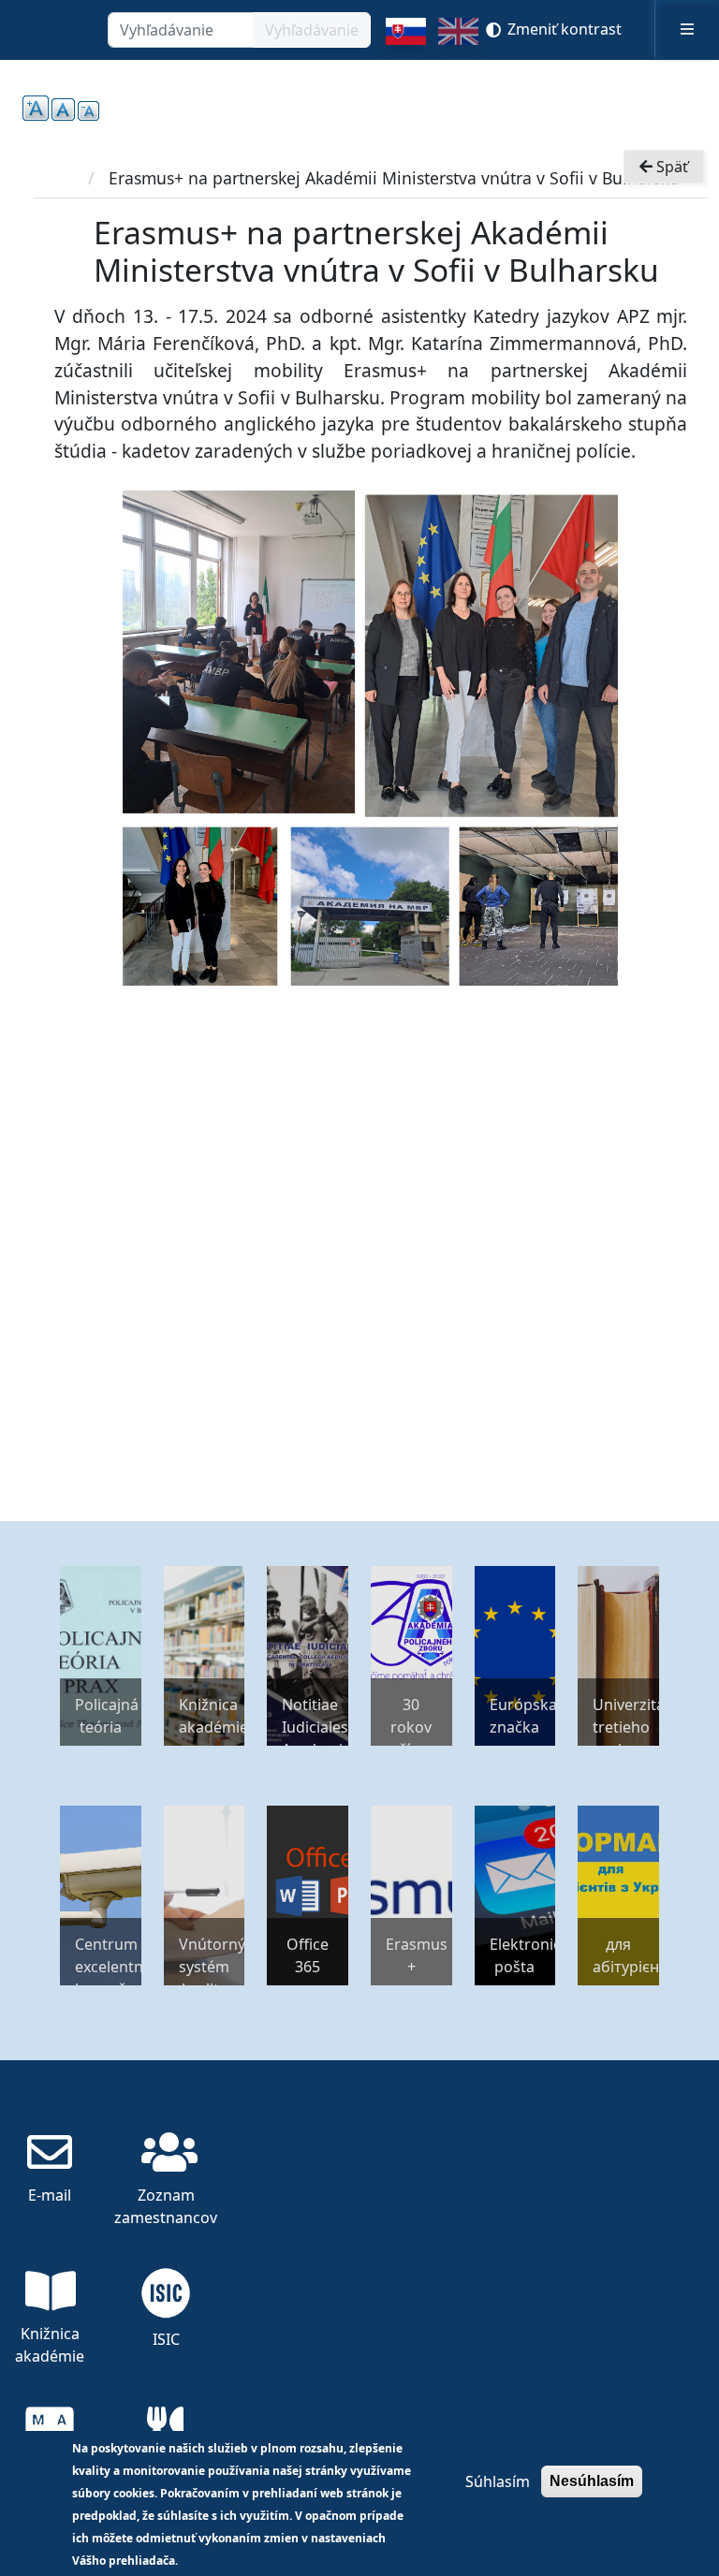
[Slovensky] (406, 39)
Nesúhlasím (592, 2481)
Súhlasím (498, 2481)
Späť (670, 167)
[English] (458, 39)
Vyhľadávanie (312, 30)
